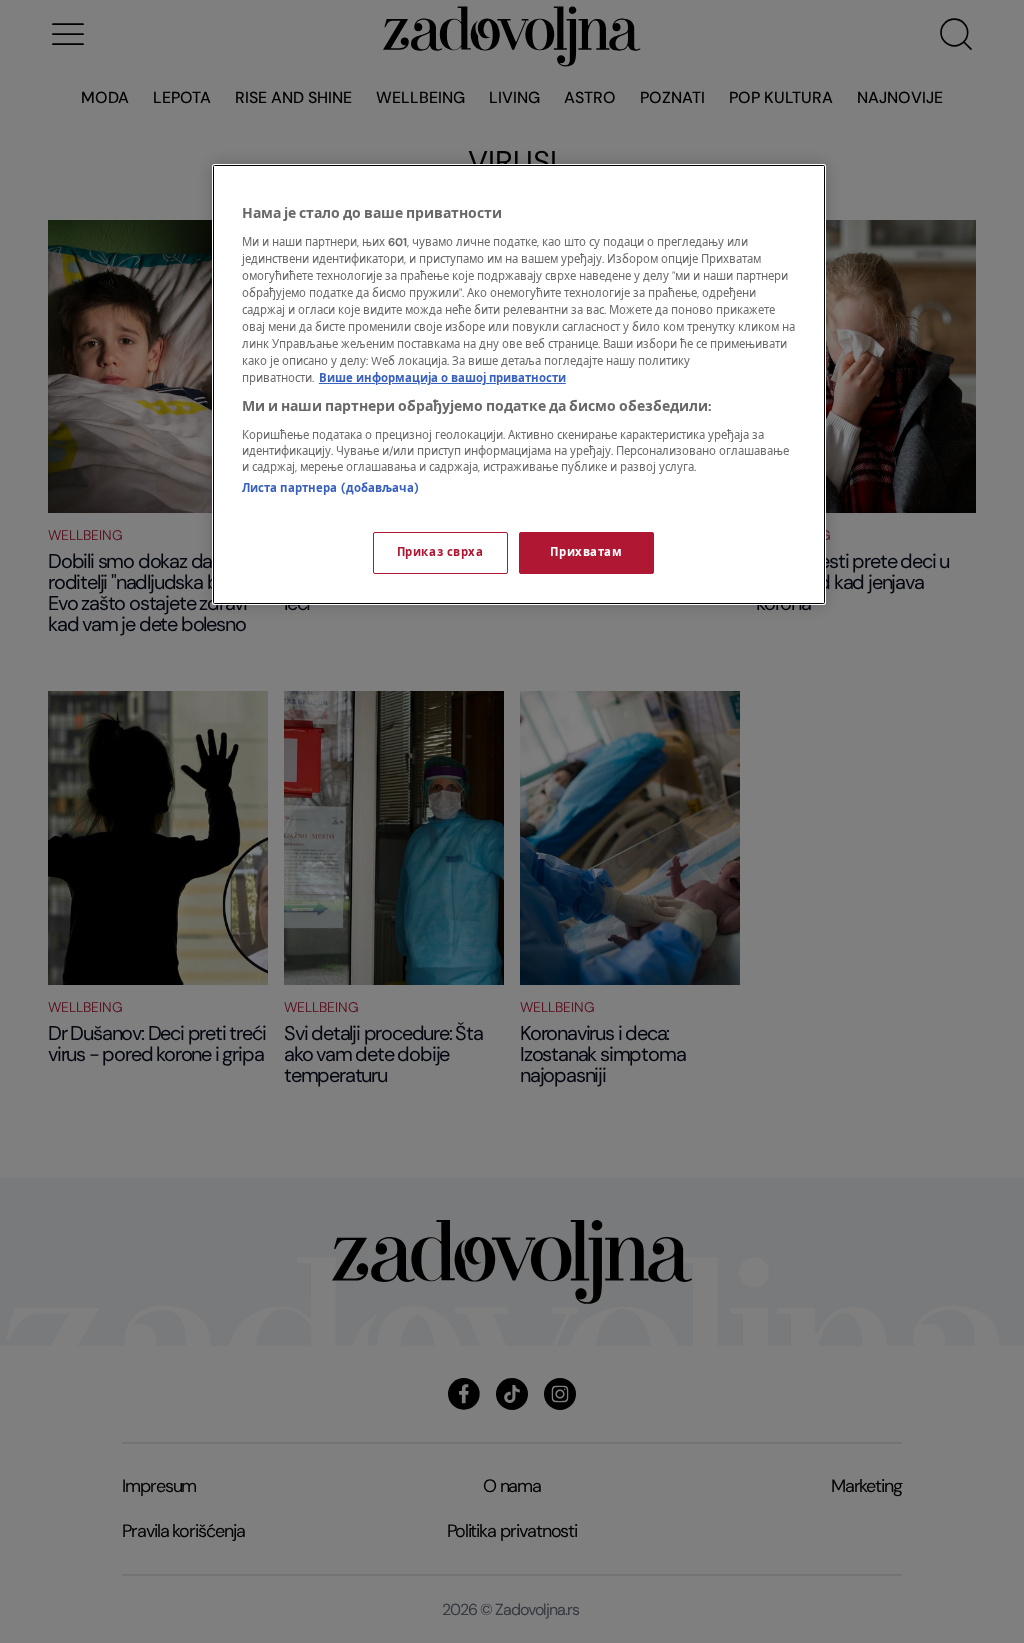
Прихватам (586, 552)
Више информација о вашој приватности (442, 378)
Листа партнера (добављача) (330, 488)
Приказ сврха (440, 552)
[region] (519, 384)
